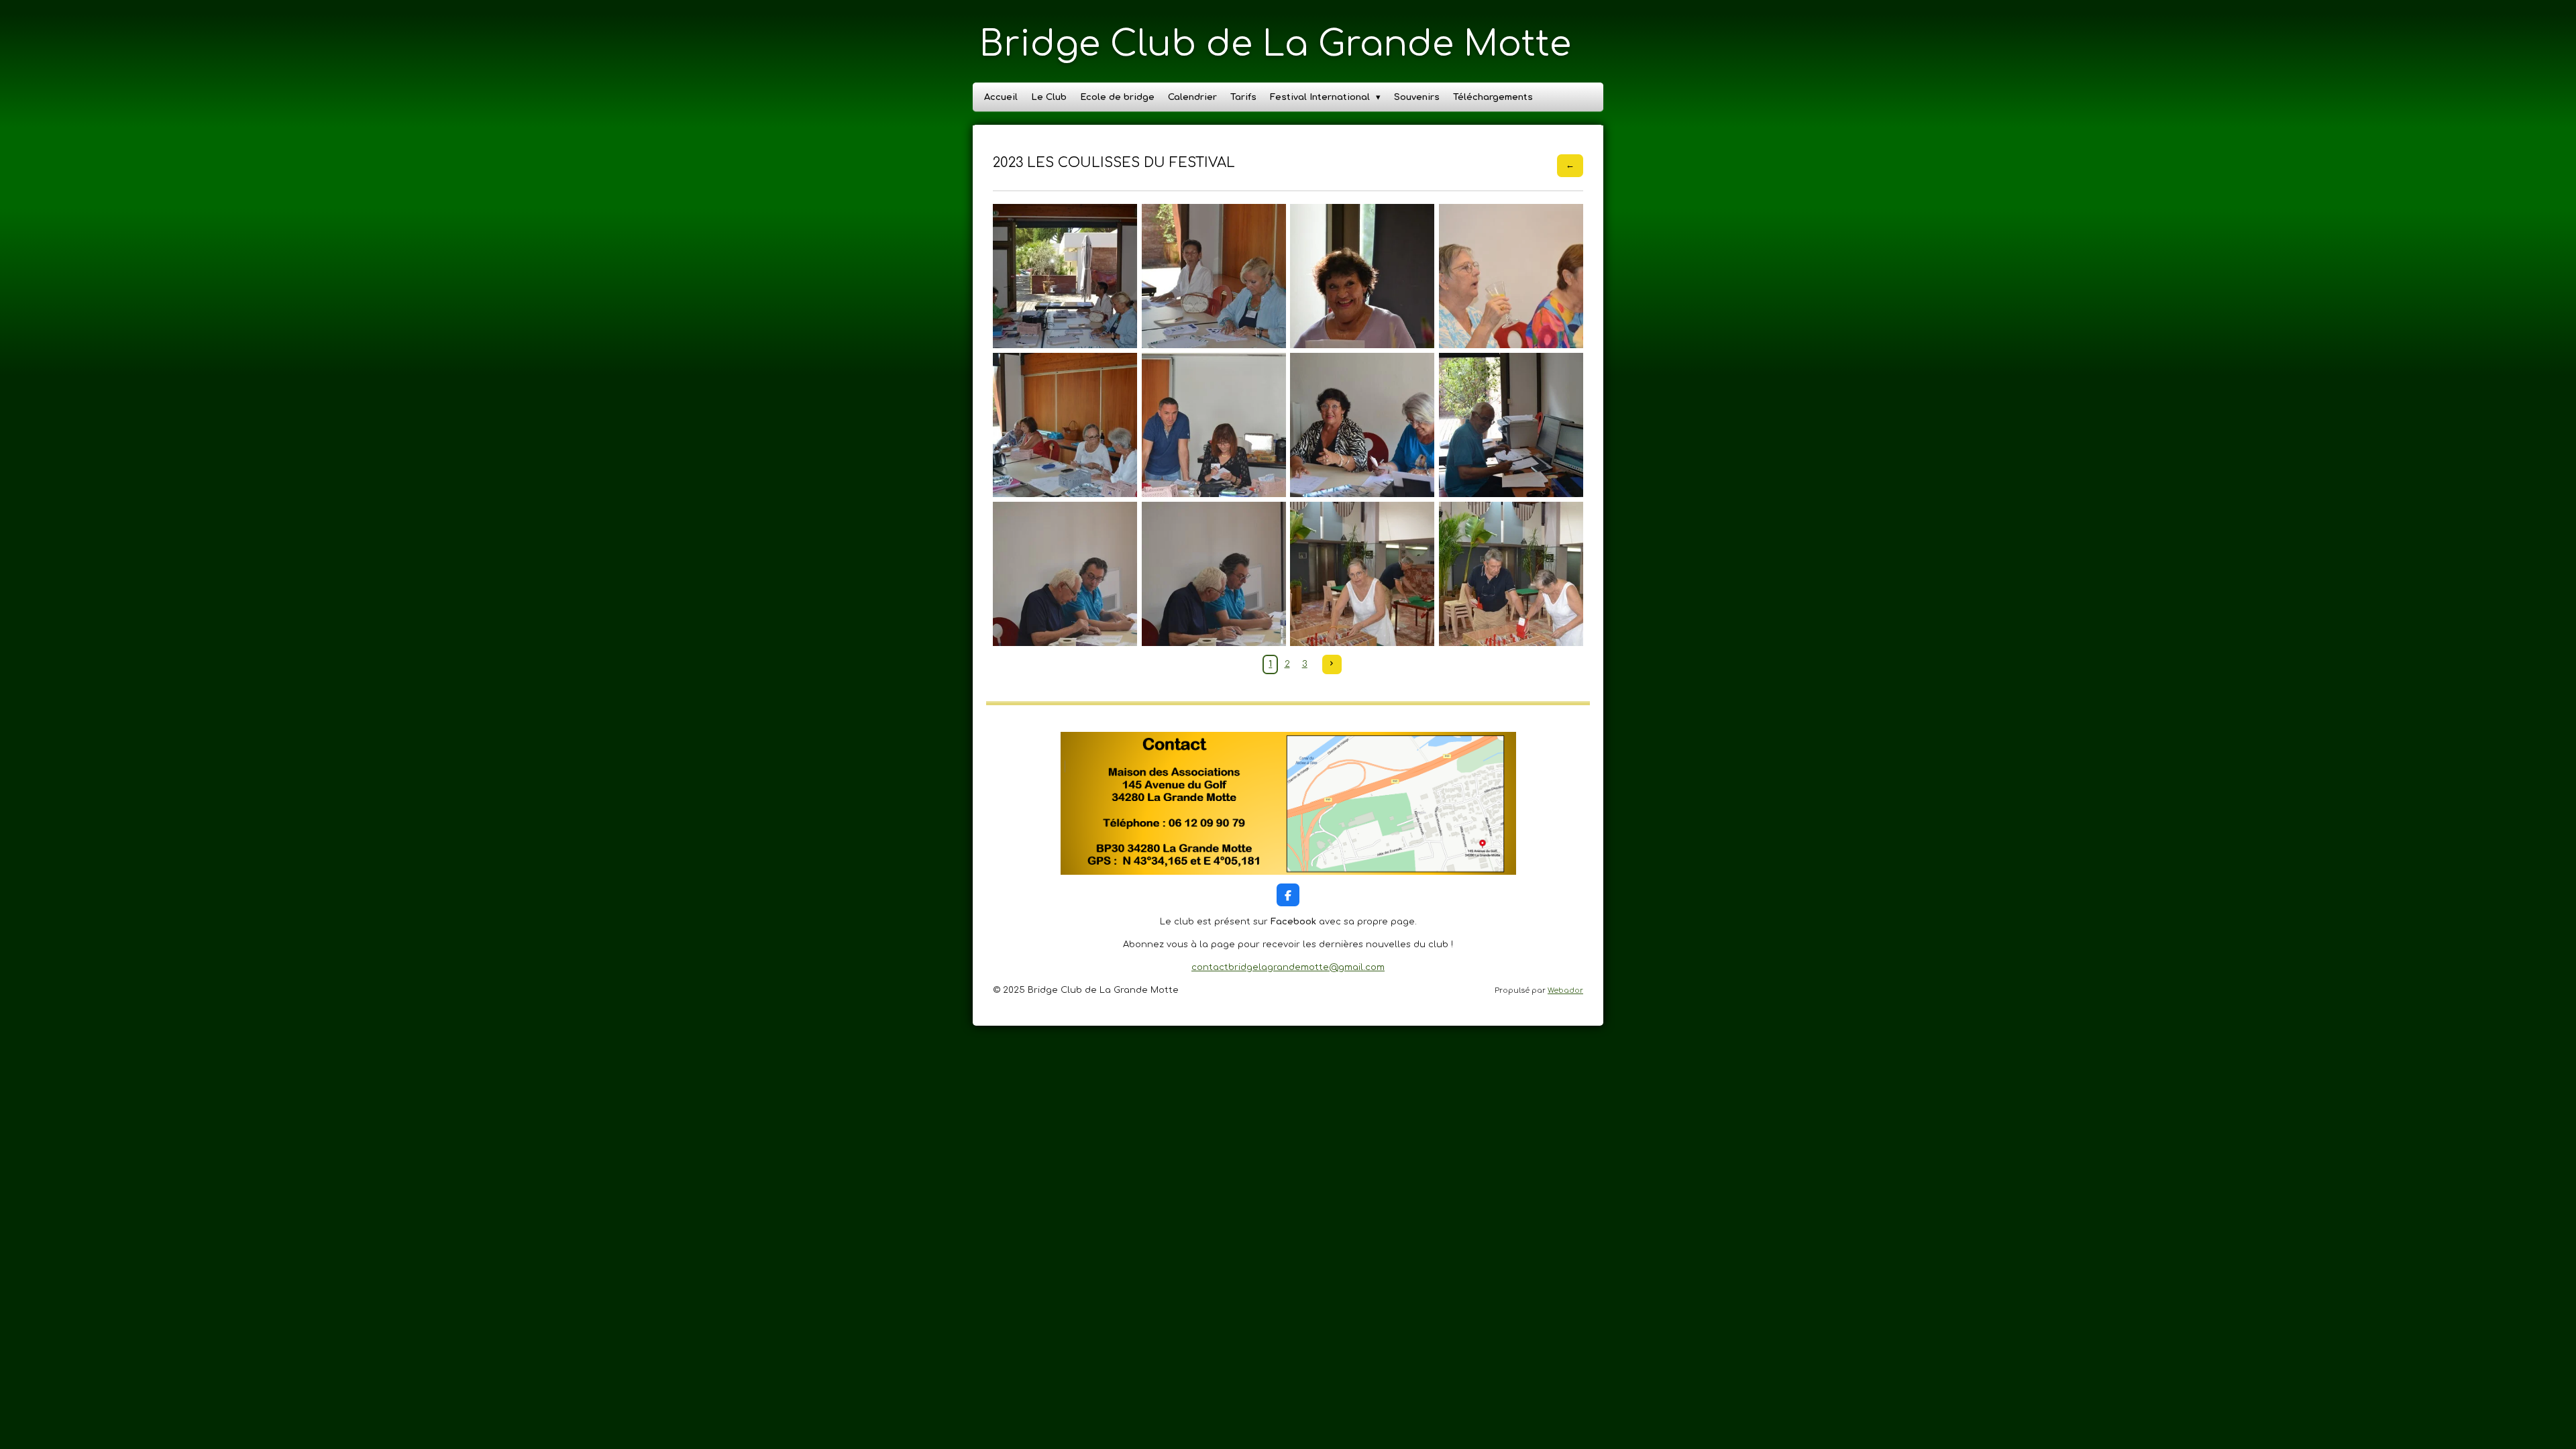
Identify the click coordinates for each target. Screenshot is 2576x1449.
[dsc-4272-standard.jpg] (1065, 574)
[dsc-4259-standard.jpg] (1511, 425)
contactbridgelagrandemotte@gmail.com (1288, 967)
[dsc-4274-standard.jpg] (1362, 574)
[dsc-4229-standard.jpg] (1362, 276)
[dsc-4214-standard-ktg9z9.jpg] (1065, 276)
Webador (1565, 990)
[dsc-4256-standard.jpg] (1065, 425)
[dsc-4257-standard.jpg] (1214, 425)
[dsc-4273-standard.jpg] (1214, 574)
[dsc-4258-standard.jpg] (1362, 425)
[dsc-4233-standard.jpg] (1511, 276)
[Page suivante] (1332, 664)
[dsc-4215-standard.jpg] (1214, 276)
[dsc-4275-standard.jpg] (1511, 574)
